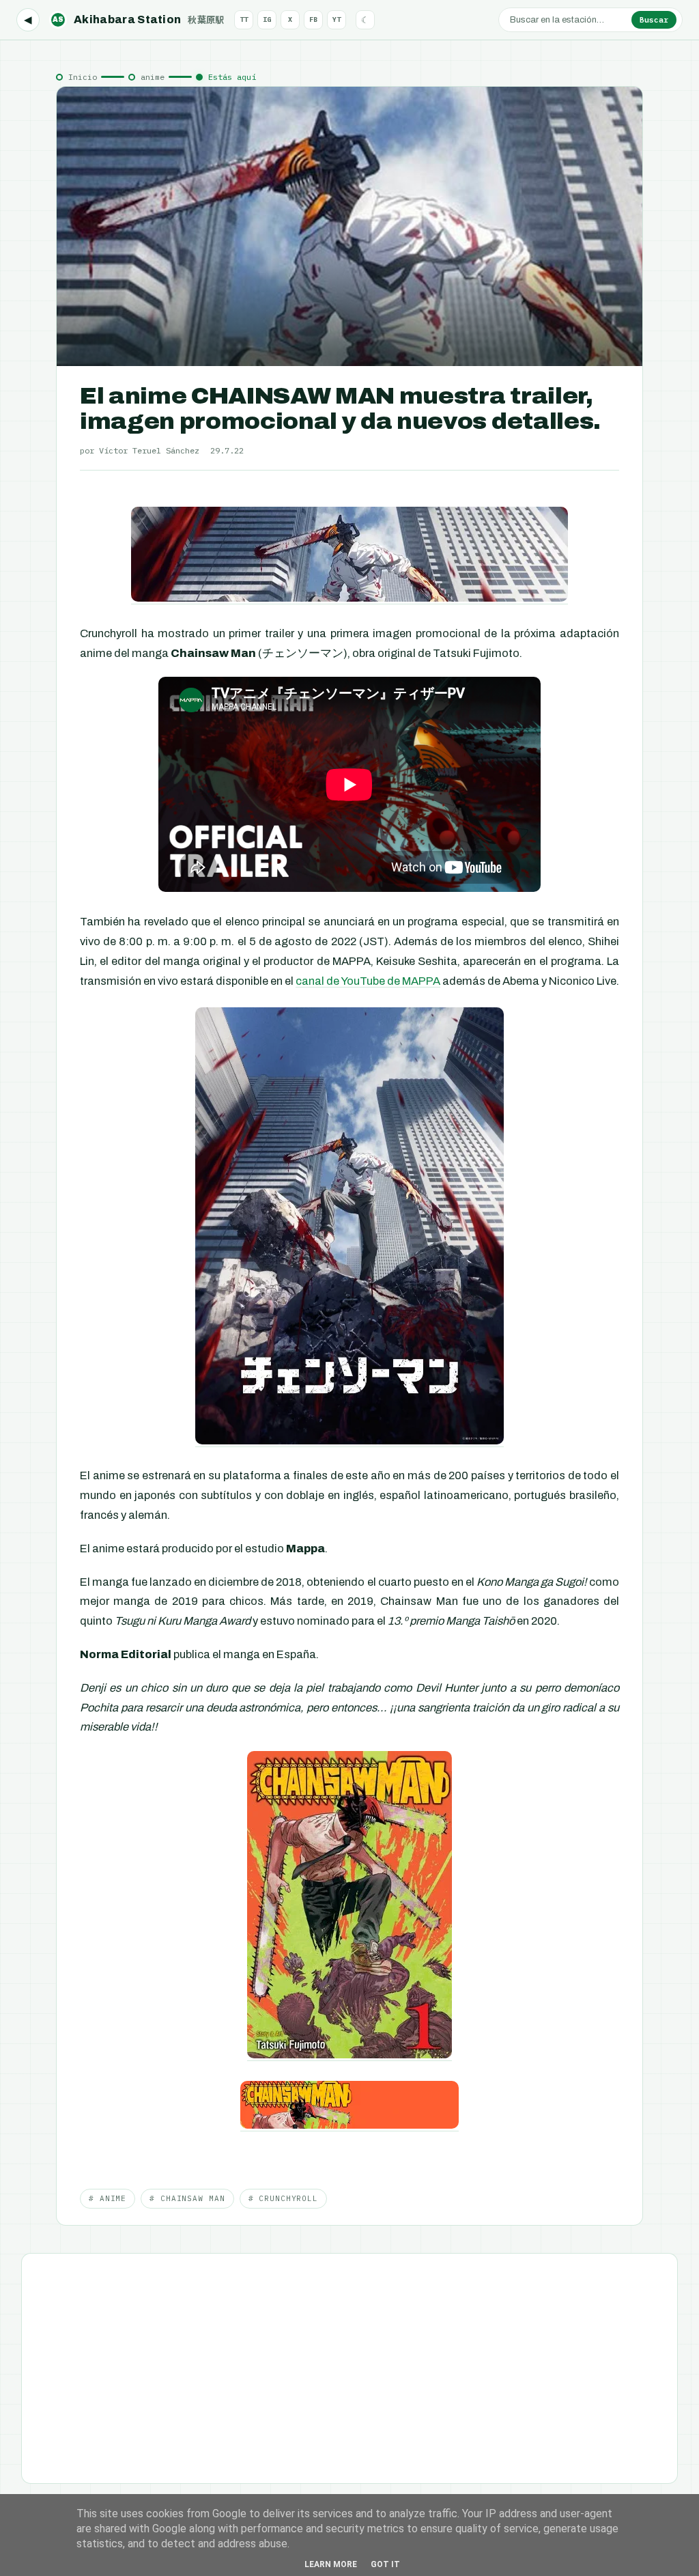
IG (267, 19)
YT (337, 19)
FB (313, 19)
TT (244, 19)
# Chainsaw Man (187, 2198)
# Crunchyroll (283, 2198)
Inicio (83, 77)
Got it (385, 2564)
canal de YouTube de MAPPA (368, 981)
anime (153, 77)
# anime (108, 2198)
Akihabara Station (139, 19)
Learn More (331, 2564)
